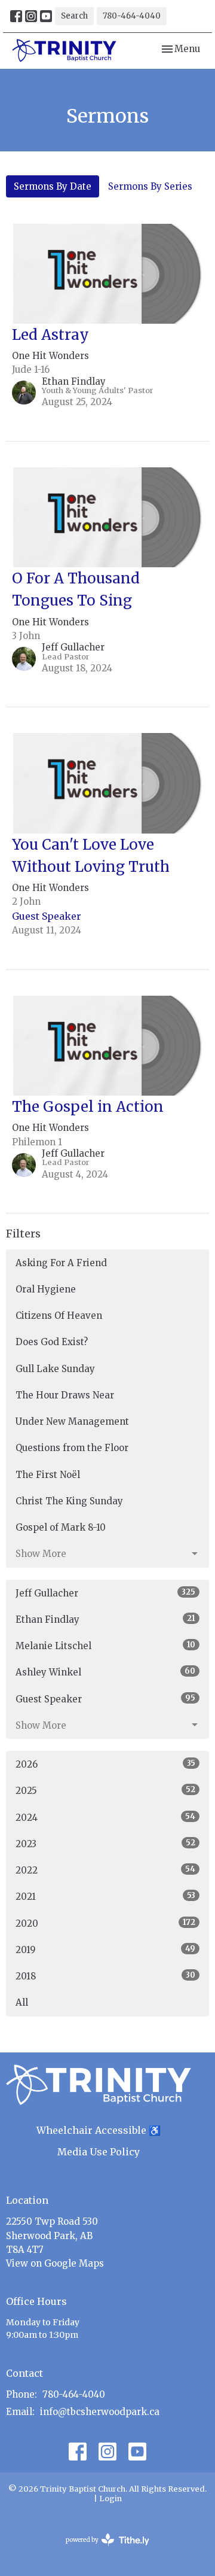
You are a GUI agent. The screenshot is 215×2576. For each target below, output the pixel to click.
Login (110, 2499)
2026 (105, 1764)
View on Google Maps (55, 2263)
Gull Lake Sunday (55, 1369)
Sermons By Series (150, 186)
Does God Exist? (52, 1342)
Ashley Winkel (105, 1672)
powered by (102, 2550)
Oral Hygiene (46, 1289)
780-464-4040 (132, 16)
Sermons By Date (53, 186)
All (22, 2002)
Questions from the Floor (72, 1448)
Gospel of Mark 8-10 (61, 1527)
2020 (105, 1923)
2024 (105, 1817)
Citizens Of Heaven (59, 1316)
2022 (105, 1870)
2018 (105, 1976)
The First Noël (48, 1475)
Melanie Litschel (105, 1646)
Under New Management (72, 1421)
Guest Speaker (105, 1699)
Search (74, 16)
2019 (105, 1950)
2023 (105, 1844)
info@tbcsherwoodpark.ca (100, 2412)
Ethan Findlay (105, 1619)
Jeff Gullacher (105, 1593)
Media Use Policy (99, 2152)
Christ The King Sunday (69, 1501)
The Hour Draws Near (65, 1395)
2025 (105, 1790)
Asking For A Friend (61, 1263)
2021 (105, 1896)
